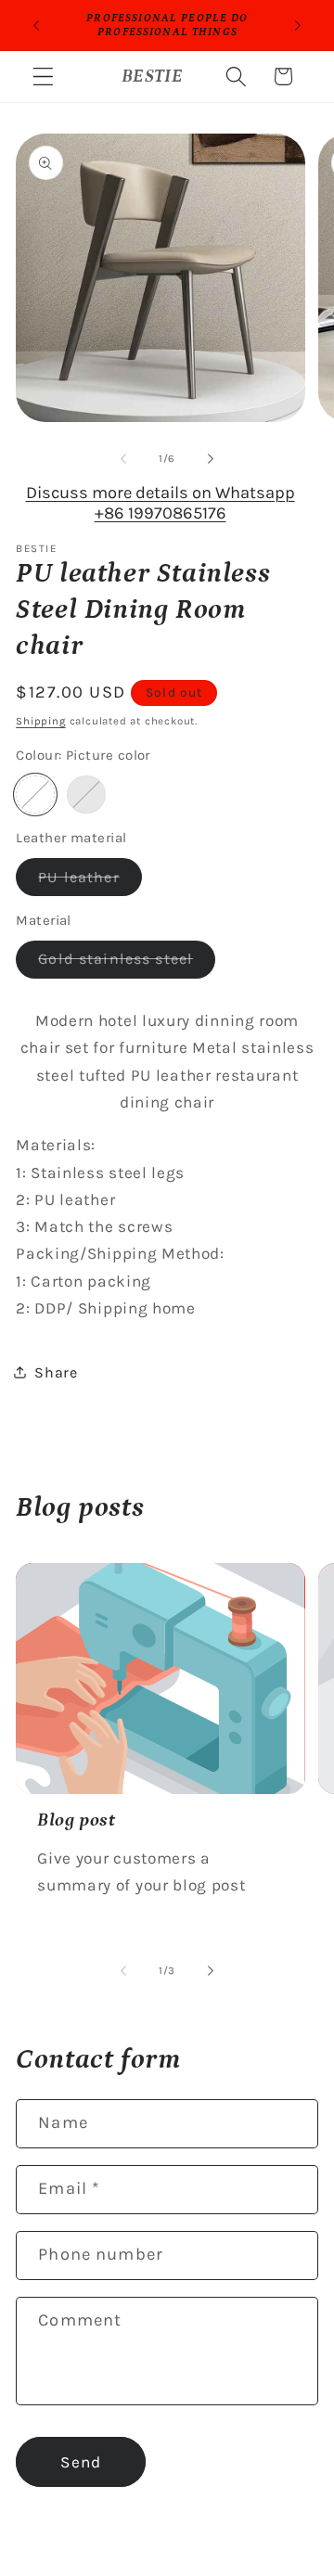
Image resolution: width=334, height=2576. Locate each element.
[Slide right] (211, 458)
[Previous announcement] (36, 25)
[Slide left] (123, 458)
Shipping (40, 721)
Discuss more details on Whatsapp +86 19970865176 (161, 503)
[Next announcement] (298, 25)
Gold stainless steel (127, 964)
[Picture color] (35, 795)
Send (81, 2462)
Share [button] (56, 1372)
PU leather (90, 882)
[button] (43, 77)
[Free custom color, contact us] (86, 795)
